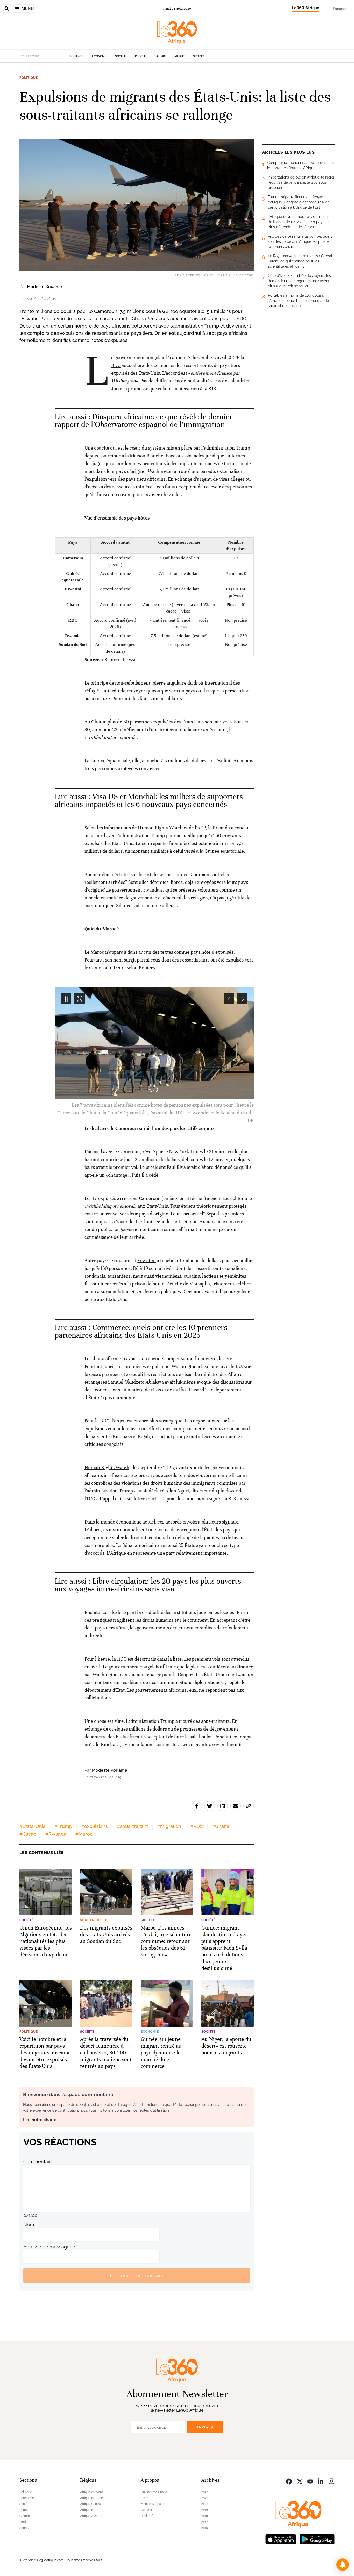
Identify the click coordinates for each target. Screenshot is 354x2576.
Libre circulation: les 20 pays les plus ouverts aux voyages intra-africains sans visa (148, 1585)
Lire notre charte (40, 2120)
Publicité (147, 2516)
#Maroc (84, 1834)
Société (121, 56)
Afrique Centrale (92, 2504)
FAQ (144, 2498)
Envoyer (205, 2427)
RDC (116, 365)
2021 (204, 2498)
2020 (205, 2504)
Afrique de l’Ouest (93, 2498)
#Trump (63, 1826)
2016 (205, 2528)
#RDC (197, 1826)
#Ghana (221, 1826)
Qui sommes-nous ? (155, 2492)
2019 (205, 2510)
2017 (204, 2522)
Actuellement (29, 56)
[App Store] (281, 2539)
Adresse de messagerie (49, 2247)
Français (339, 9)
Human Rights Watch (107, 1467)
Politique (77, 56)
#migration (169, 1826)
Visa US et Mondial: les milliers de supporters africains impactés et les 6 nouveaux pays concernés (149, 800)
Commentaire (38, 2162)
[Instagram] (331, 2481)
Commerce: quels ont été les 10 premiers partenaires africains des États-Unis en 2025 (141, 1331)
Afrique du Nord (92, 2492)
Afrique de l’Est (91, 2510)
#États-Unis (32, 1826)
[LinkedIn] (321, 2481)
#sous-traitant (132, 1826)
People (140, 56)
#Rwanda (56, 1834)
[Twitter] (300, 2481)
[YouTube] (310, 2481)
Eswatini (147, 1260)
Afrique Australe (92, 2516)
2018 (205, 2516)
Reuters (147, 968)
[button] (343, 2565)
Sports (199, 56)
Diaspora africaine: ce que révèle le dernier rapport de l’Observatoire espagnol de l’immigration (144, 421)
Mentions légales (153, 2504)
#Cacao (28, 1834)
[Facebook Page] (289, 2481)
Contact (146, 2510)
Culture (160, 56)
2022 (205, 2492)
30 (126, 722)
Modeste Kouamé (45, 287)
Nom (29, 2225)
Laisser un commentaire (137, 2276)
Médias (180, 56)
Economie (100, 56)
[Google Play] (317, 2539)
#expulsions (94, 1826)
